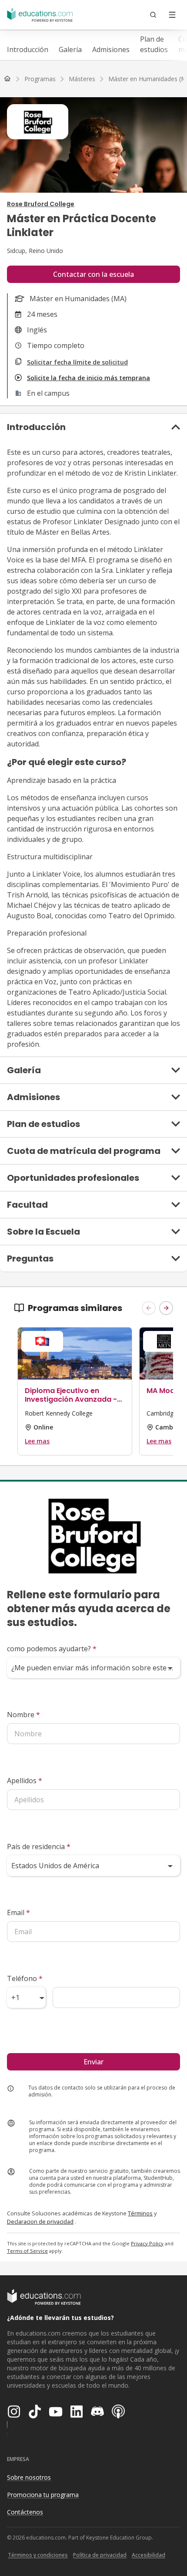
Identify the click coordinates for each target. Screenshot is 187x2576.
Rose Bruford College (41, 204)
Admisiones (111, 49)
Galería (70, 49)
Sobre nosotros (29, 2477)
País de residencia (39, 1847)
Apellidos (25, 1781)
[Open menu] (172, 15)
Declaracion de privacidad (40, 2221)
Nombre (23, 1715)
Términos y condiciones (38, 2555)
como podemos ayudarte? (52, 1649)
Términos (140, 2213)
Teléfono (25, 1978)
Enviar (93, 2062)
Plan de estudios (154, 44)
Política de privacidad (100, 2555)
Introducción (28, 49)
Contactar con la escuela (93, 274)
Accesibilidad (149, 2555)
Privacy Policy (147, 2243)
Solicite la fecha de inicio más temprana (88, 378)
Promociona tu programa (43, 2495)
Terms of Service (27, 2251)
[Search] (153, 15)
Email (18, 1912)
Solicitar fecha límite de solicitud (77, 362)
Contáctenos (25, 2512)
